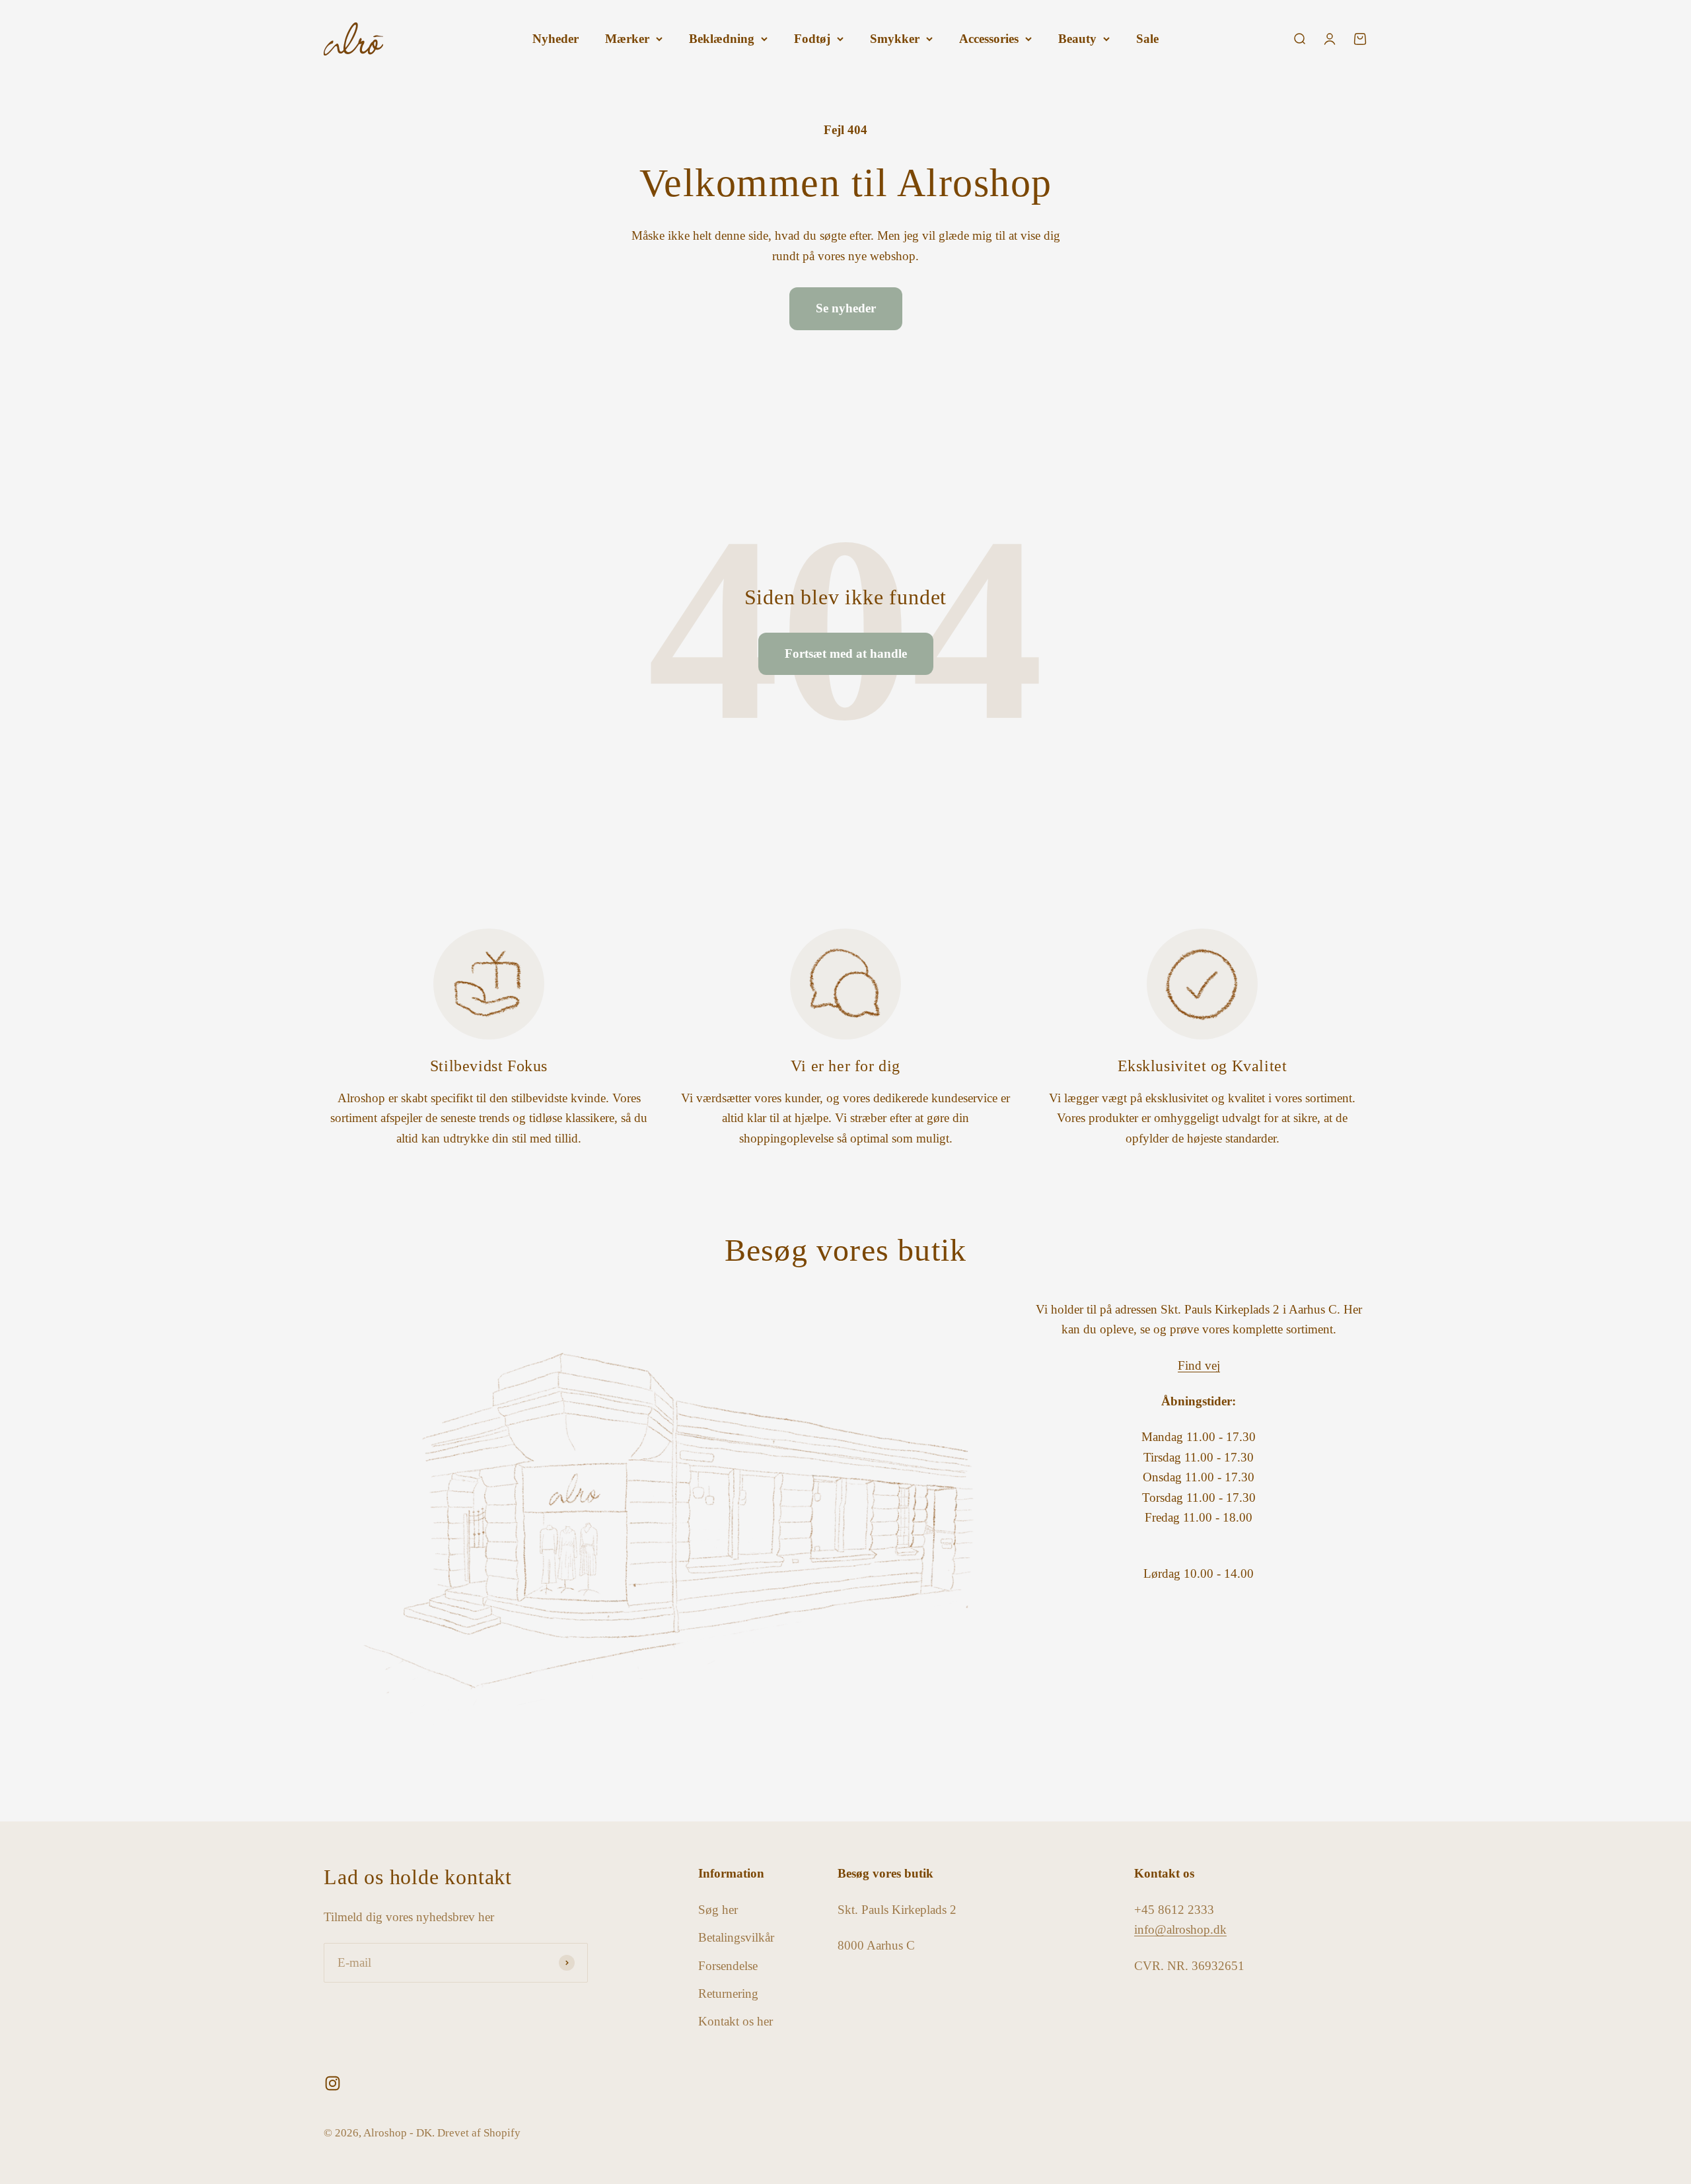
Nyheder (556, 39)
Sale (1147, 39)
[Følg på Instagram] (333, 2083)
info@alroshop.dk (1180, 1929)
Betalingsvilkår (736, 1937)
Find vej (1199, 1365)
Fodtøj (812, 39)
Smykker (895, 39)
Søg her (718, 1910)
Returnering (728, 1993)
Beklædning (722, 39)
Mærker (627, 39)
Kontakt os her (736, 2021)
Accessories (989, 39)
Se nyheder (846, 308)
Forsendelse (728, 1966)
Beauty (1077, 39)
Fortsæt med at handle (846, 653)
